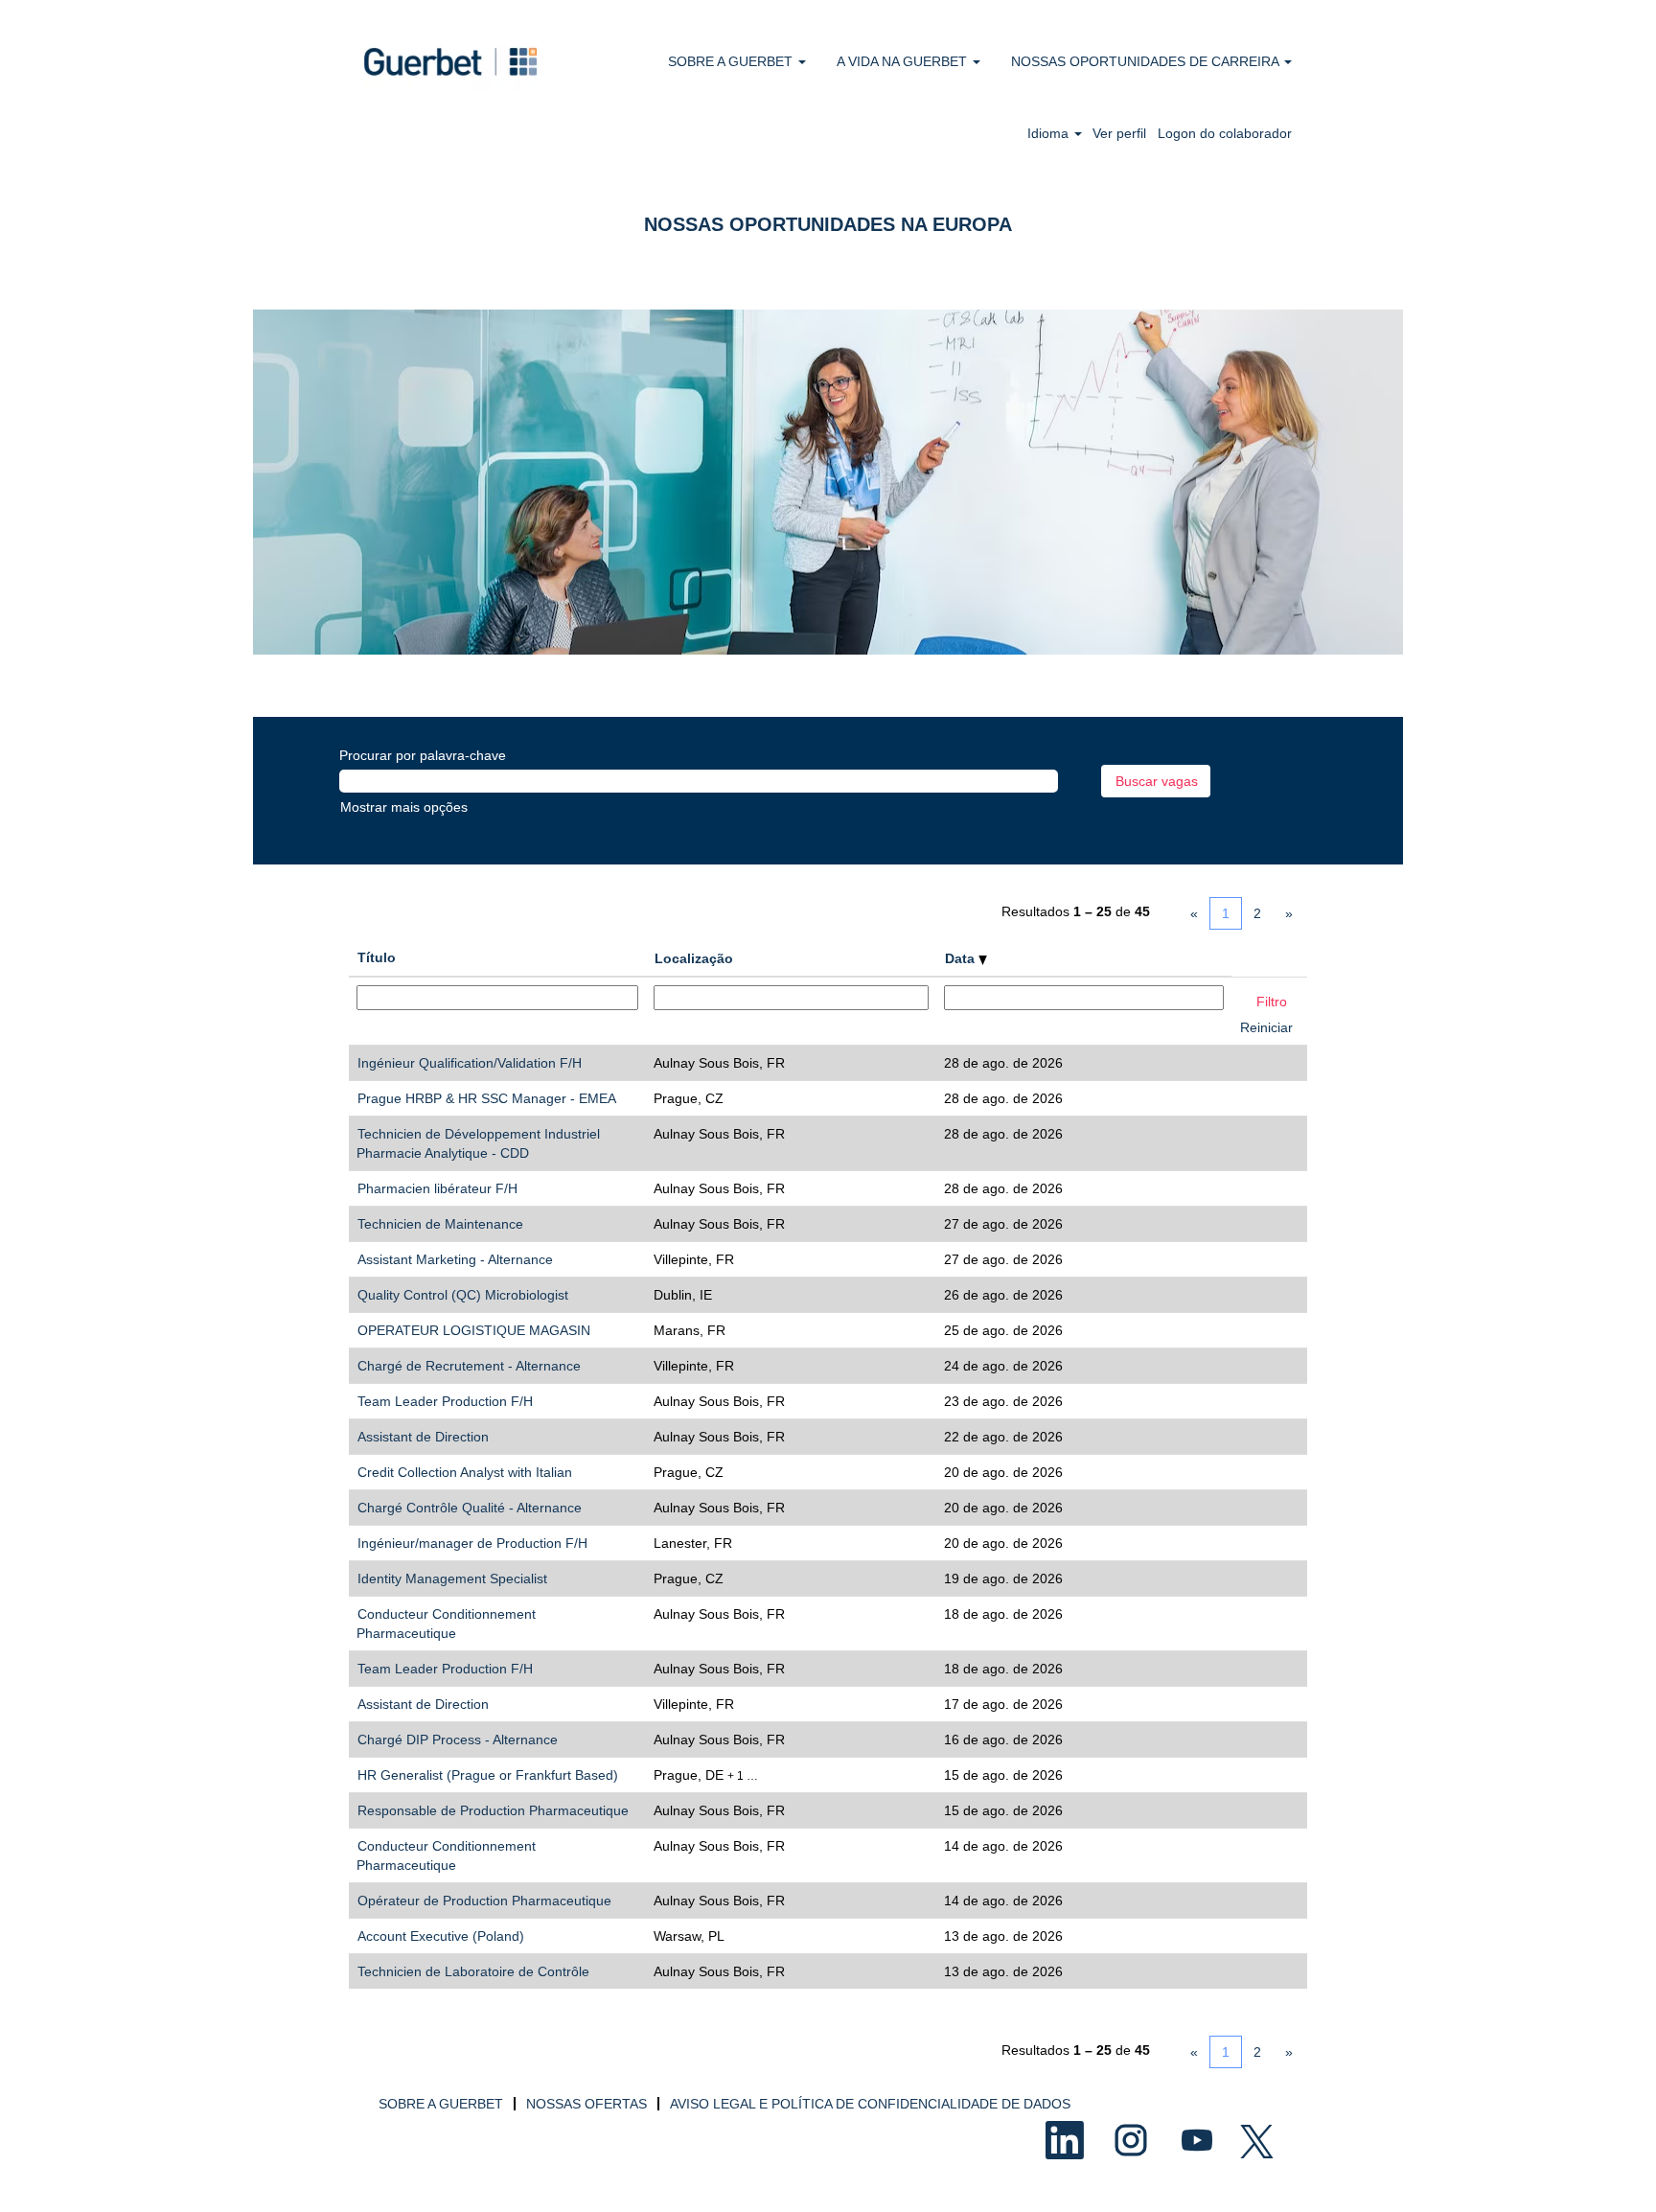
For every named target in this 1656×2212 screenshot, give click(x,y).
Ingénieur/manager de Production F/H (472, 1543)
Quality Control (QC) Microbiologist (463, 1295)
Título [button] (377, 957)
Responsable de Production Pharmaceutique (493, 1810)
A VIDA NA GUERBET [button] (904, 61)
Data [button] (962, 958)
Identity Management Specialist (452, 1578)
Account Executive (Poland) (441, 1936)
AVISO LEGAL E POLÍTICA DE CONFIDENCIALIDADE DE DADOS (870, 2104)
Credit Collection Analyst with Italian (465, 1472)
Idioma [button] (1050, 133)
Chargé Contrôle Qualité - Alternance (470, 1508)
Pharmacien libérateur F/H (437, 1188)
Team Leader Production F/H (445, 1401)
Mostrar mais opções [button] (404, 807)
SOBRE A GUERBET (441, 2104)
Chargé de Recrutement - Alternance (469, 1366)
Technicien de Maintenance (440, 1224)
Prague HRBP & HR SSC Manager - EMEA (487, 1098)
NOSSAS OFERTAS (586, 2104)
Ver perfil (1119, 133)
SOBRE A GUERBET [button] (732, 61)
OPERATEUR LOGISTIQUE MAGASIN (474, 1330)
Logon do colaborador (1225, 133)
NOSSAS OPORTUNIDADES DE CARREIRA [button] (1147, 61)
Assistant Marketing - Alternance (455, 1259)
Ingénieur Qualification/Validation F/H (470, 1063)
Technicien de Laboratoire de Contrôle (473, 1971)
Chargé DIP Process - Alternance (458, 1740)
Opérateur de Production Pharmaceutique (484, 1901)
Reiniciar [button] (1266, 1027)
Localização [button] (694, 958)
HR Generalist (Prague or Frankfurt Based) (488, 1775)
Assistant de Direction (423, 1437)
